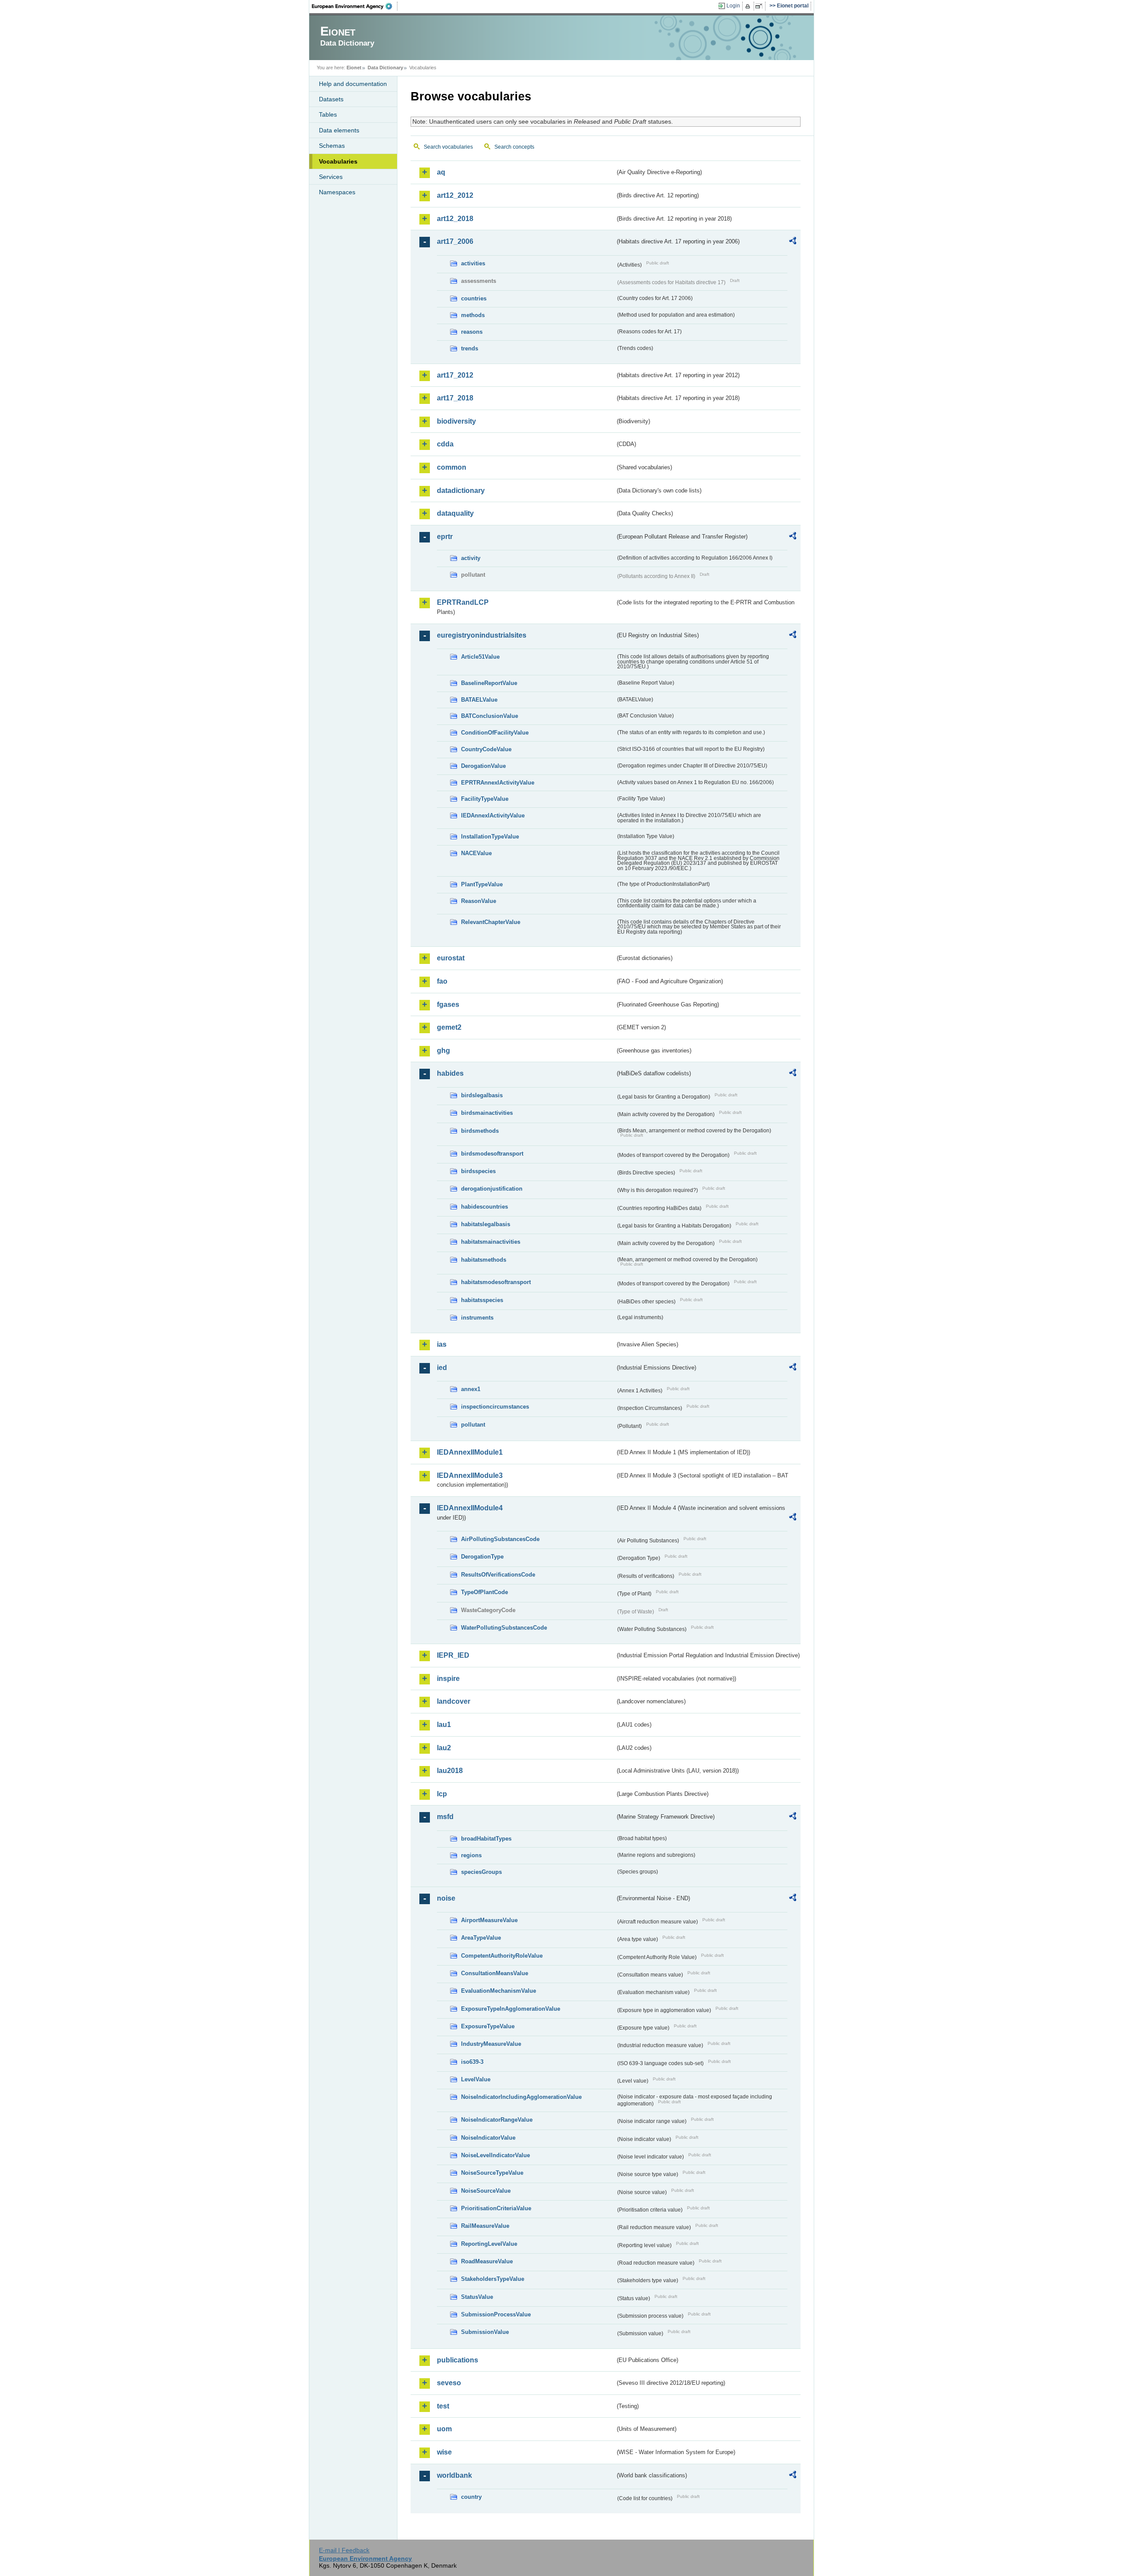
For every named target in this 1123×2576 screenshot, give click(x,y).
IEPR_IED (453, 1655)
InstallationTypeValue (490, 837)
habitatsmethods (484, 1260)
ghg (443, 1051)
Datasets (331, 99)
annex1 (471, 1389)
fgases (448, 1004)
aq (441, 172)
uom (444, 2429)
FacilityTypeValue (485, 799)
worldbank (454, 2475)
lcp (442, 1794)
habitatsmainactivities (491, 1242)
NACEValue (476, 853)
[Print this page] (749, 6)
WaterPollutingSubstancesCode (504, 1628)
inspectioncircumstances (495, 1407)
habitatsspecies (482, 1300)
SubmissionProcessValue (496, 2314)
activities (473, 263)
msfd (445, 1817)
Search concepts (514, 147)
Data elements (339, 130)
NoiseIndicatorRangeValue (497, 2120)
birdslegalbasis (482, 1095)
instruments (477, 1318)
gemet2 (449, 1027)
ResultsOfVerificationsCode (498, 1575)
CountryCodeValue (486, 749)
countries (474, 298)
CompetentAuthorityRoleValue (502, 1956)
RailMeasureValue (485, 2226)
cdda (445, 444)
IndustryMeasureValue (491, 2044)
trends (470, 348)
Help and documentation (353, 84)
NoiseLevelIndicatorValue (495, 2155)
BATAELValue (479, 700)
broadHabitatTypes (486, 1839)
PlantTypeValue (482, 884)
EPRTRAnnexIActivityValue (498, 783)
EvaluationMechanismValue (499, 1991)
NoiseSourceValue (486, 2191)
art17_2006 (455, 241)
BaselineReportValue (489, 683)
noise (446, 1898)
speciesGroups (481, 1872)
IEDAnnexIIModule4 (470, 1508)
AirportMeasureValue (489, 1920)
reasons (472, 332)
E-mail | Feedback (344, 2550)
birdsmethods (480, 1131)
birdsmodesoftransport (492, 1154)
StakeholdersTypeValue (493, 2279)
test (443, 2406)
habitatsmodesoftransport (496, 1282)
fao (442, 981)
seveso (449, 2383)
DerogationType (482, 1557)
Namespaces (337, 192)
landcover (454, 1701)
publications (458, 2360)
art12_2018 (455, 219)
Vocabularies (338, 161)
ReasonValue (479, 901)
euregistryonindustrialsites (482, 635)
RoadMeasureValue (487, 2261)
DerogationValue (483, 766)
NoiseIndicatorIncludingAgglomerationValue (521, 2097)
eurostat (451, 958)
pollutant (473, 1425)
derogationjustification (492, 1189)
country (471, 2497)
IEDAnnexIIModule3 (470, 1475)
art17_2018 (455, 398)
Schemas (332, 146)
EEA (355, 6)
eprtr (445, 537)
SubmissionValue (485, 2332)
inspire (448, 1679)
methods (473, 315)
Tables (328, 114)
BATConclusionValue (490, 716)
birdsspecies (478, 1171)
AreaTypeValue (481, 1938)
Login (733, 6)
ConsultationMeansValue (495, 1973)
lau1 (444, 1725)
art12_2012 (455, 195)
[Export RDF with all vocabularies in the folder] (793, 242)
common (452, 467)
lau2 (444, 1748)
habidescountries (485, 1207)
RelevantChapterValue (491, 922)
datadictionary (461, 491)
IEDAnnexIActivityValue (493, 815)
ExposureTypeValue (488, 2026)
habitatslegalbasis (486, 1224)
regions (471, 1855)
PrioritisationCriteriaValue (496, 2208)
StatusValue (477, 2297)
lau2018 (450, 1771)
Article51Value (480, 657)
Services (331, 177)
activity (471, 558)
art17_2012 (455, 375)
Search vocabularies (448, 147)
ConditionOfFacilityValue (495, 733)
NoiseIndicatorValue (488, 2138)
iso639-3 (472, 2062)
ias (442, 1344)
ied (442, 1368)
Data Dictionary (385, 68)
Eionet (354, 68)
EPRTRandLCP (463, 602)
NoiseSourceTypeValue (492, 2173)
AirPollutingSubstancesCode (500, 1539)
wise (444, 2452)
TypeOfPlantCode (485, 1592)
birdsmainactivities (487, 1113)
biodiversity (456, 421)
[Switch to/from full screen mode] (760, 6)
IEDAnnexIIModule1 (470, 1452)
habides (450, 1073)
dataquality (455, 513)
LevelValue (476, 2079)
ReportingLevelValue (489, 2244)
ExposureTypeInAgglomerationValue (511, 2009)
